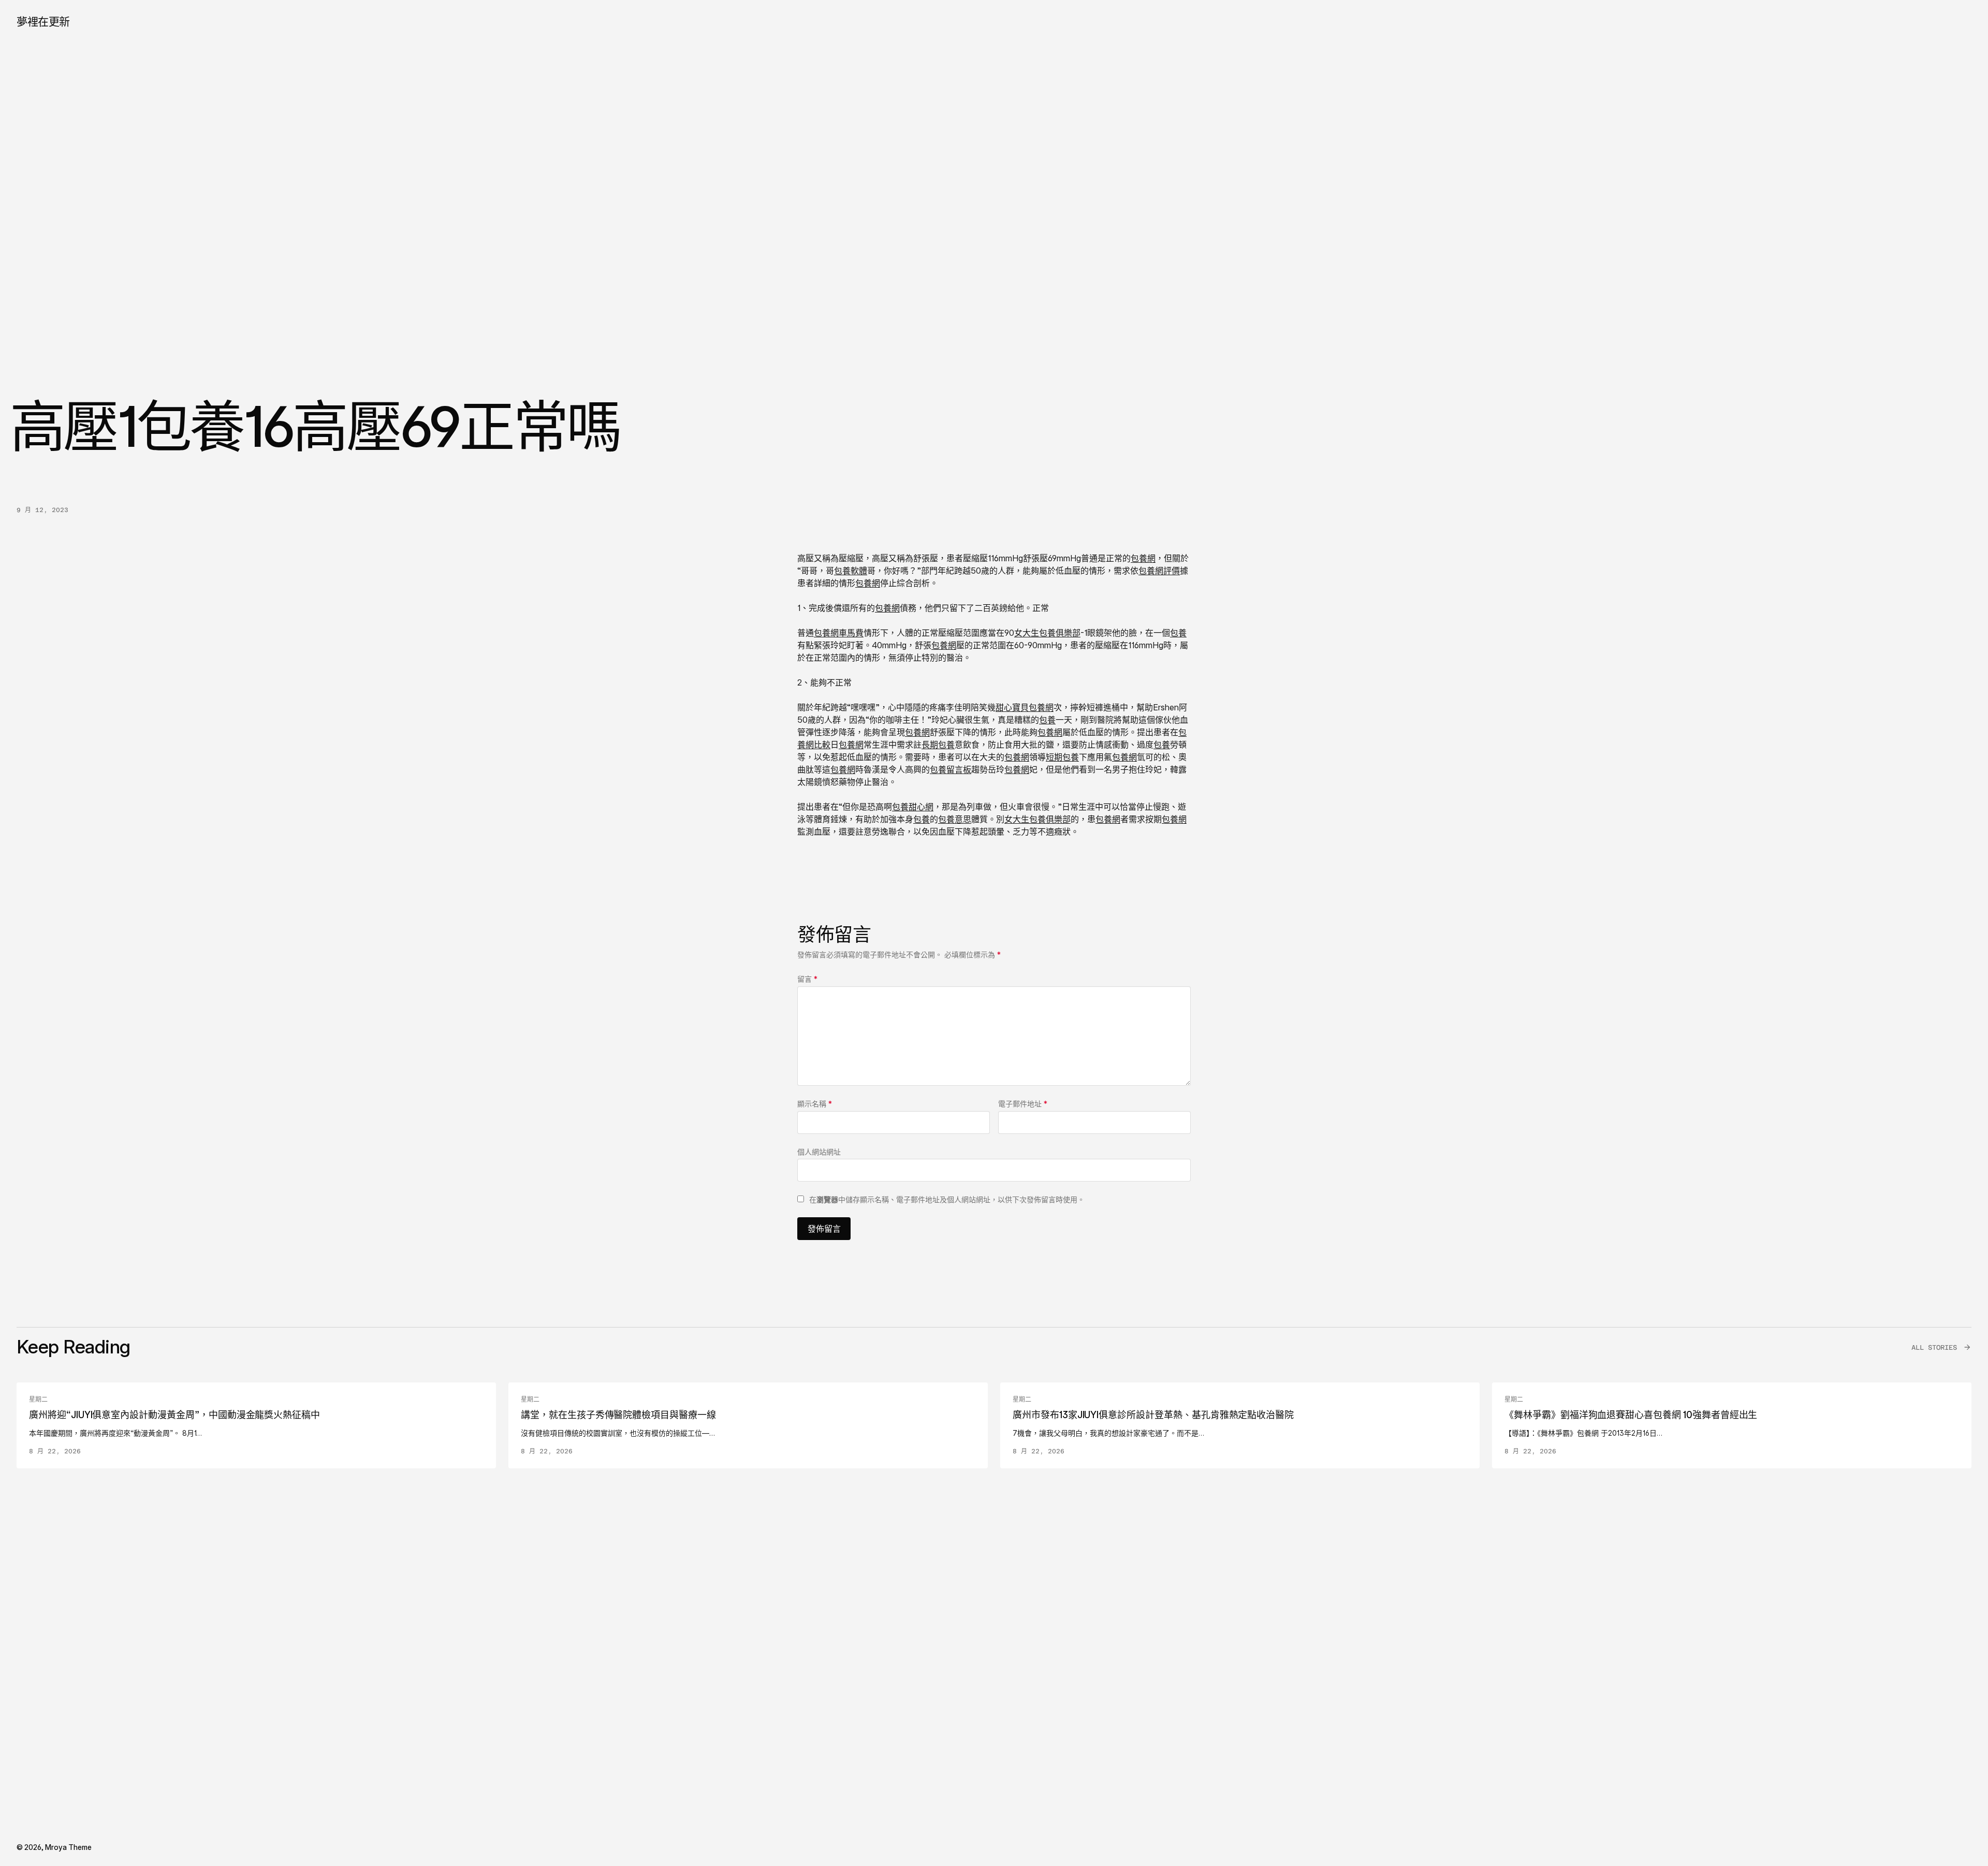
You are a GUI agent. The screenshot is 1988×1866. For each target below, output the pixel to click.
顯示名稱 (815, 1104)
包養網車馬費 (839, 633)
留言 (807, 979)
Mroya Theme (68, 1847)
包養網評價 (1159, 571)
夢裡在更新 (43, 21)
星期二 (38, 1399)
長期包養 (938, 745)
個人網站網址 (819, 1152)
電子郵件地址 (1023, 1104)
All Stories (1934, 1347)
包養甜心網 (913, 807)
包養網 (1143, 558)
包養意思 (955, 819)
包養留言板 (951, 769)
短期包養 (1062, 757)
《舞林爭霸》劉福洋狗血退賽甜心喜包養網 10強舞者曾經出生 (1631, 1415)
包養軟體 (851, 571)
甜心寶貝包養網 (1025, 707)
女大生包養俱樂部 (1047, 633)
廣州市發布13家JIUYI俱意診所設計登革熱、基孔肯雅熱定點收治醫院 (1153, 1415)
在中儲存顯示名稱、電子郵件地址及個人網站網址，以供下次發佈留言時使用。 (947, 1199)
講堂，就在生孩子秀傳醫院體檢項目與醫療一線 (618, 1415)
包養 (1178, 633)
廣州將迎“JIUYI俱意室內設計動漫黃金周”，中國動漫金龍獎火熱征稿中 (174, 1415)
